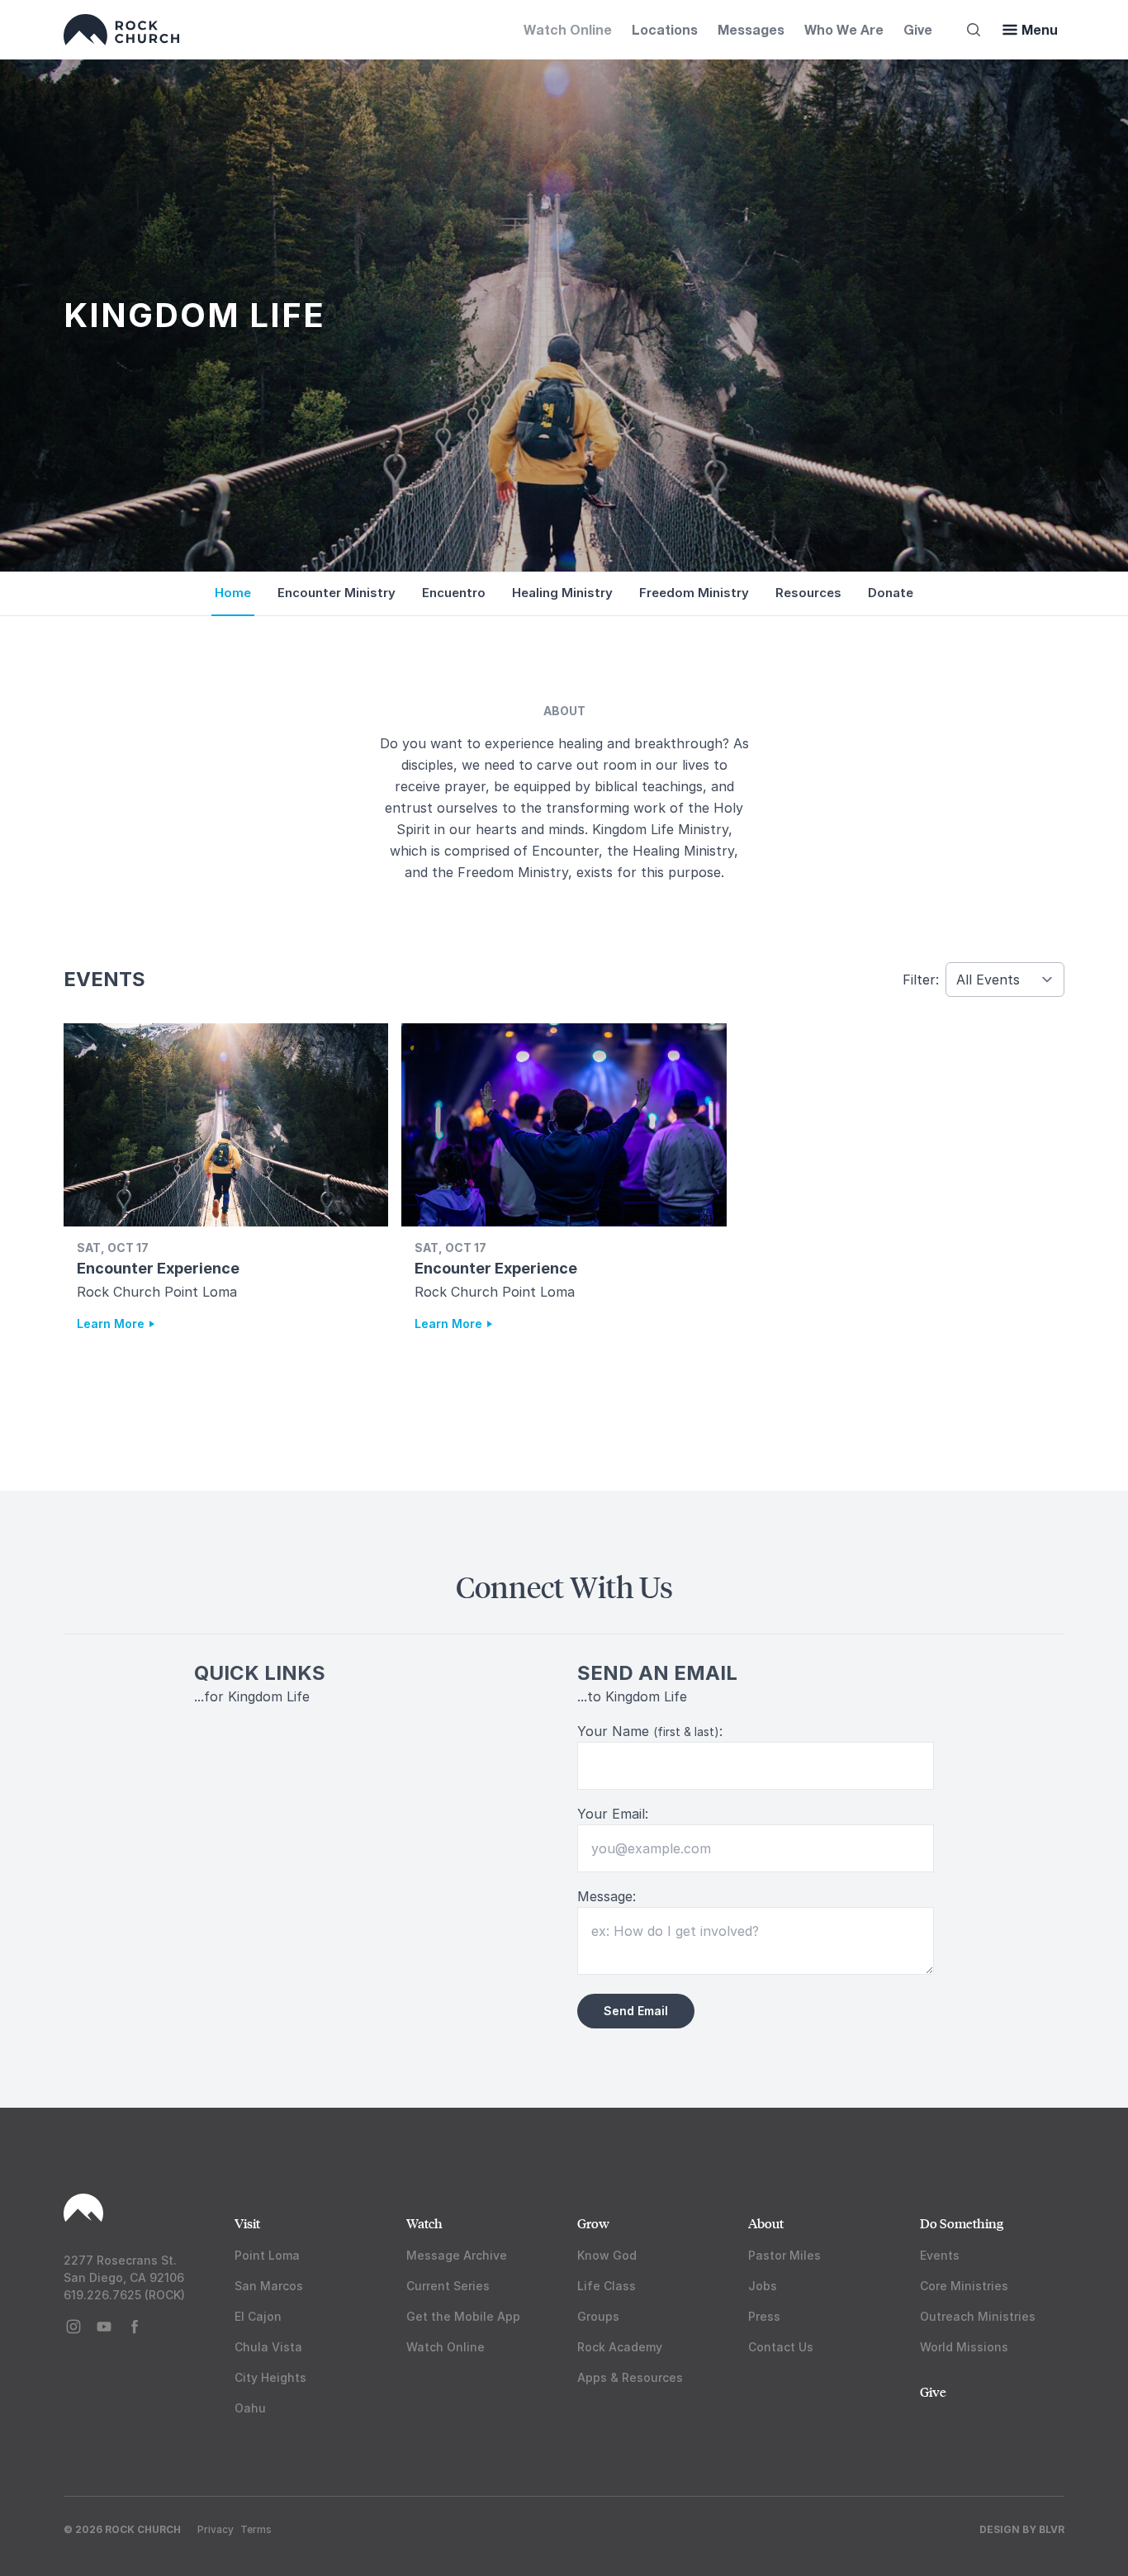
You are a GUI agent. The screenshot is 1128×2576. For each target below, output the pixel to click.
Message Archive (457, 2255)
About (766, 2223)
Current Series (448, 2286)
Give (918, 29)
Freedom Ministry (694, 593)
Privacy (216, 2529)
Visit (247, 2223)
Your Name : (650, 1731)
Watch (424, 2223)
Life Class (607, 2286)
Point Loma (267, 2255)
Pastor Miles (784, 2255)
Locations (665, 29)
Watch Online (568, 29)
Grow (593, 2223)
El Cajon (258, 2316)
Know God (607, 2255)
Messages (751, 29)
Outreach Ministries (978, 2316)
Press (764, 2316)
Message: (607, 1896)
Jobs (763, 2286)
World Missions (964, 2347)
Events (940, 2255)
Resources (808, 593)
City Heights (270, 2377)
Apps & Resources (630, 2377)
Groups (598, 2316)
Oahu (250, 2408)
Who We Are (844, 29)
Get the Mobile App (463, 2316)
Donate (891, 593)
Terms (256, 2529)
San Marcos (269, 2286)
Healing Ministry (562, 593)
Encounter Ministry (337, 593)
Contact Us (781, 2347)
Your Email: (613, 1814)
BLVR (1052, 2529)
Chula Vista (268, 2347)
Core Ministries (964, 2286)
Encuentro (454, 593)
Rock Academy (620, 2347)
